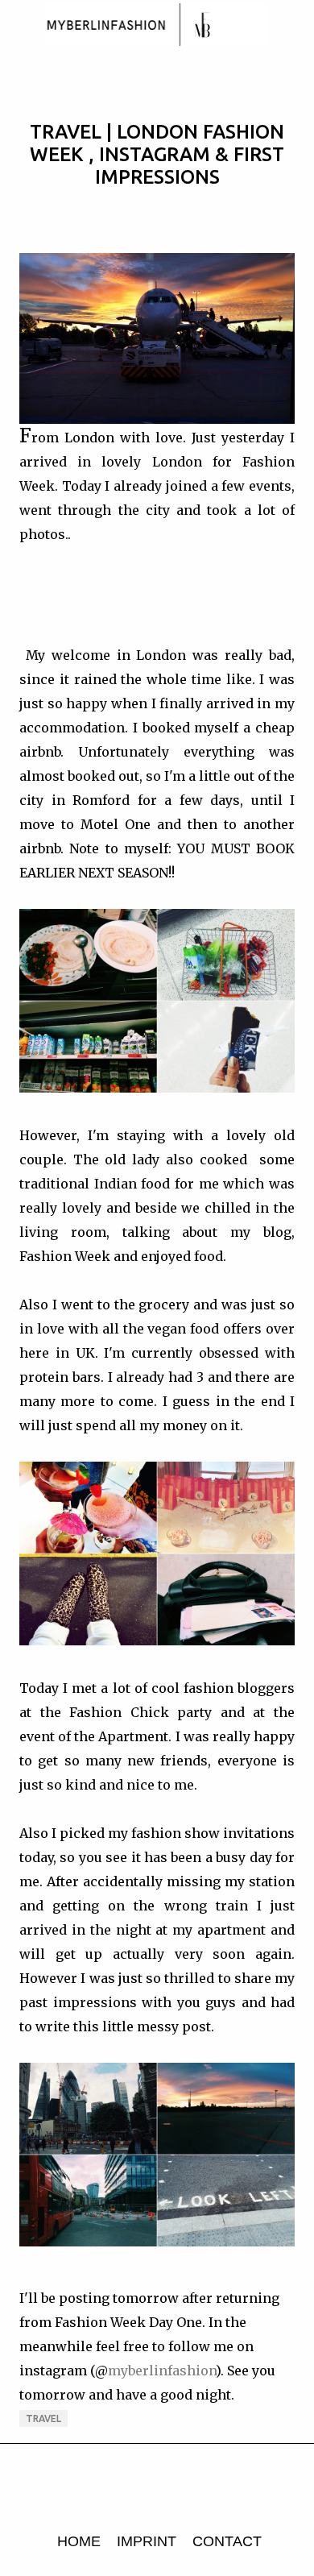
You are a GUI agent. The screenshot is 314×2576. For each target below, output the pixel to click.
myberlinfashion (162, 2371)
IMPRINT (147, 2541)
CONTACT (227, 2541)
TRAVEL (43, 2418)
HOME (79, 2541)
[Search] (291, 26)
